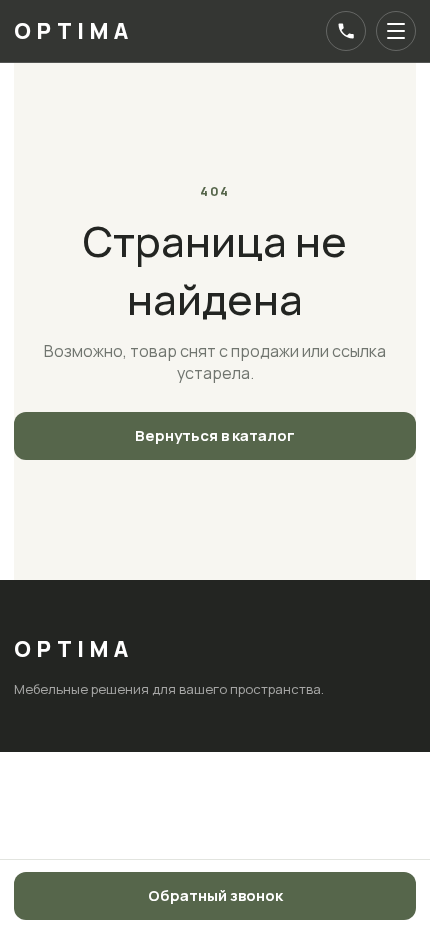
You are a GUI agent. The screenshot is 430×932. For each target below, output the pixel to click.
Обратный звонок (215, 895)
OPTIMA (74, 31)
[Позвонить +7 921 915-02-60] (346, 31)
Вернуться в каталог (215, 435)
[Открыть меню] (396, 31)
